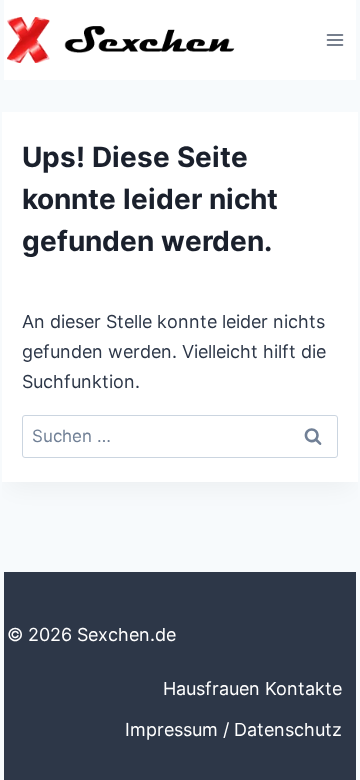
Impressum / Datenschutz (233, 729)
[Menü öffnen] (334, 39)
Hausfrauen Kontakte (252, 688)
